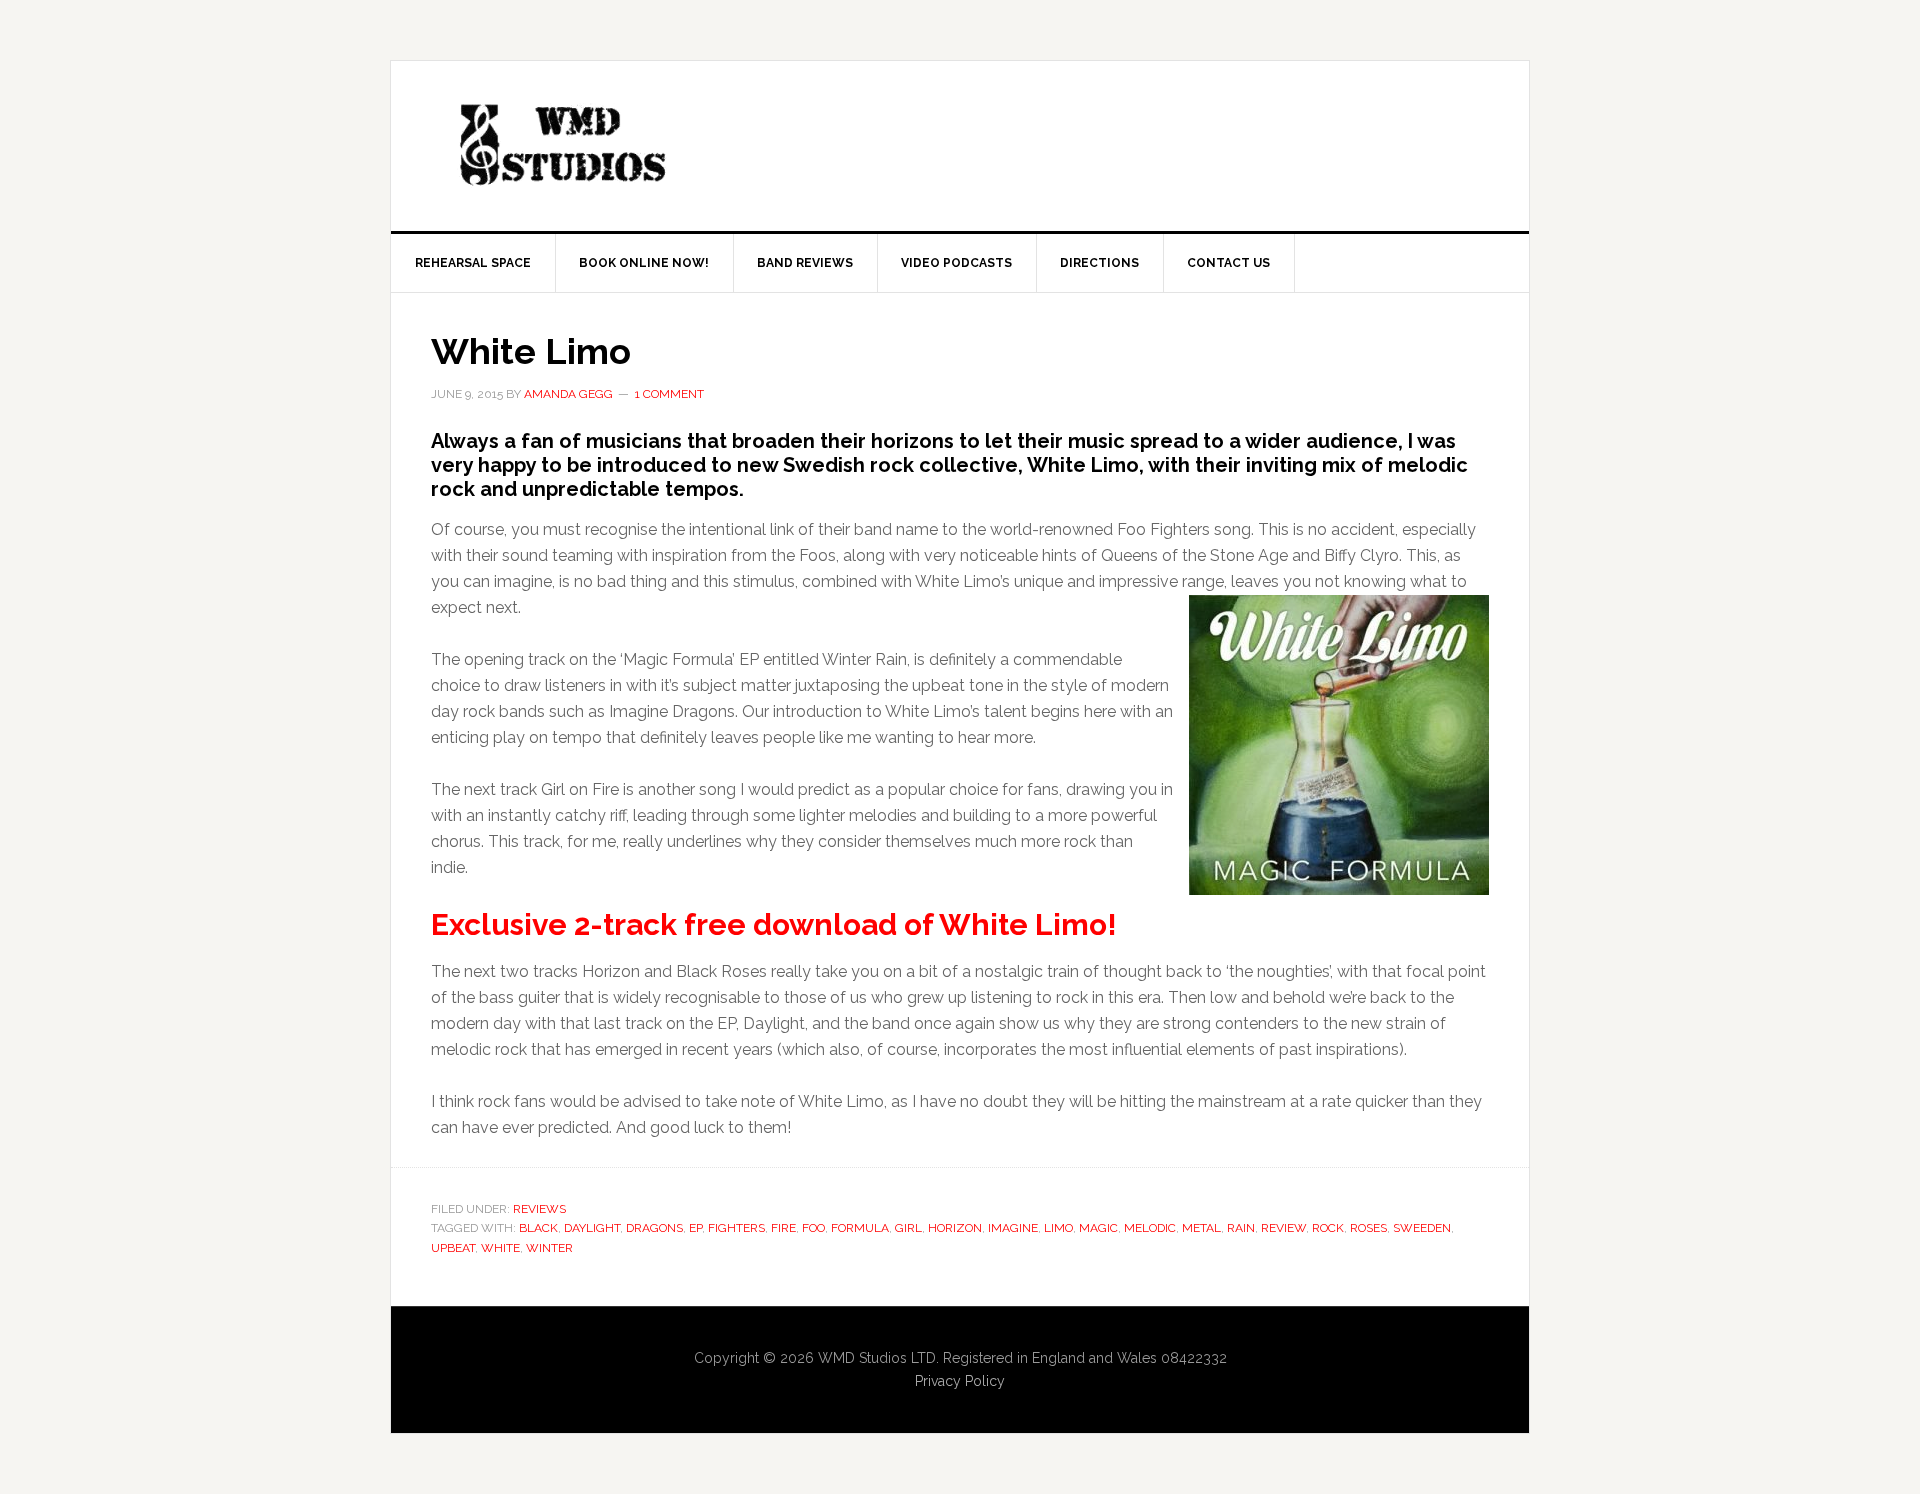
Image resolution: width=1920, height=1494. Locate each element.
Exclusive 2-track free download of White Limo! (774, 924)
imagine (1013, 1228)
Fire (783, 1228)
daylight (592, 1228)
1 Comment (669, 394)
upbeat (453, 1248)
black (538, 1228)
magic (1098, 1228)
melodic (1150, 1228)
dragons (654, 1228)
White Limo (531, 351)
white (500, 1248)
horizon (955, 1228)
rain (1241, 1228)
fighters (736, 1228)
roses (1368, 1228)
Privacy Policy (960, 1381)
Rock (1328, 1228)
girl (908, 1228)
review (1283, 1228)
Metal (1201, 1228)
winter (549, 1248)
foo (813, 1228)
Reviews (539, 1209)
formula (860, 1228)
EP (695, 1228)
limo (1058, 1228)
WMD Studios (561, 146)
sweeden (1422, 1228)
